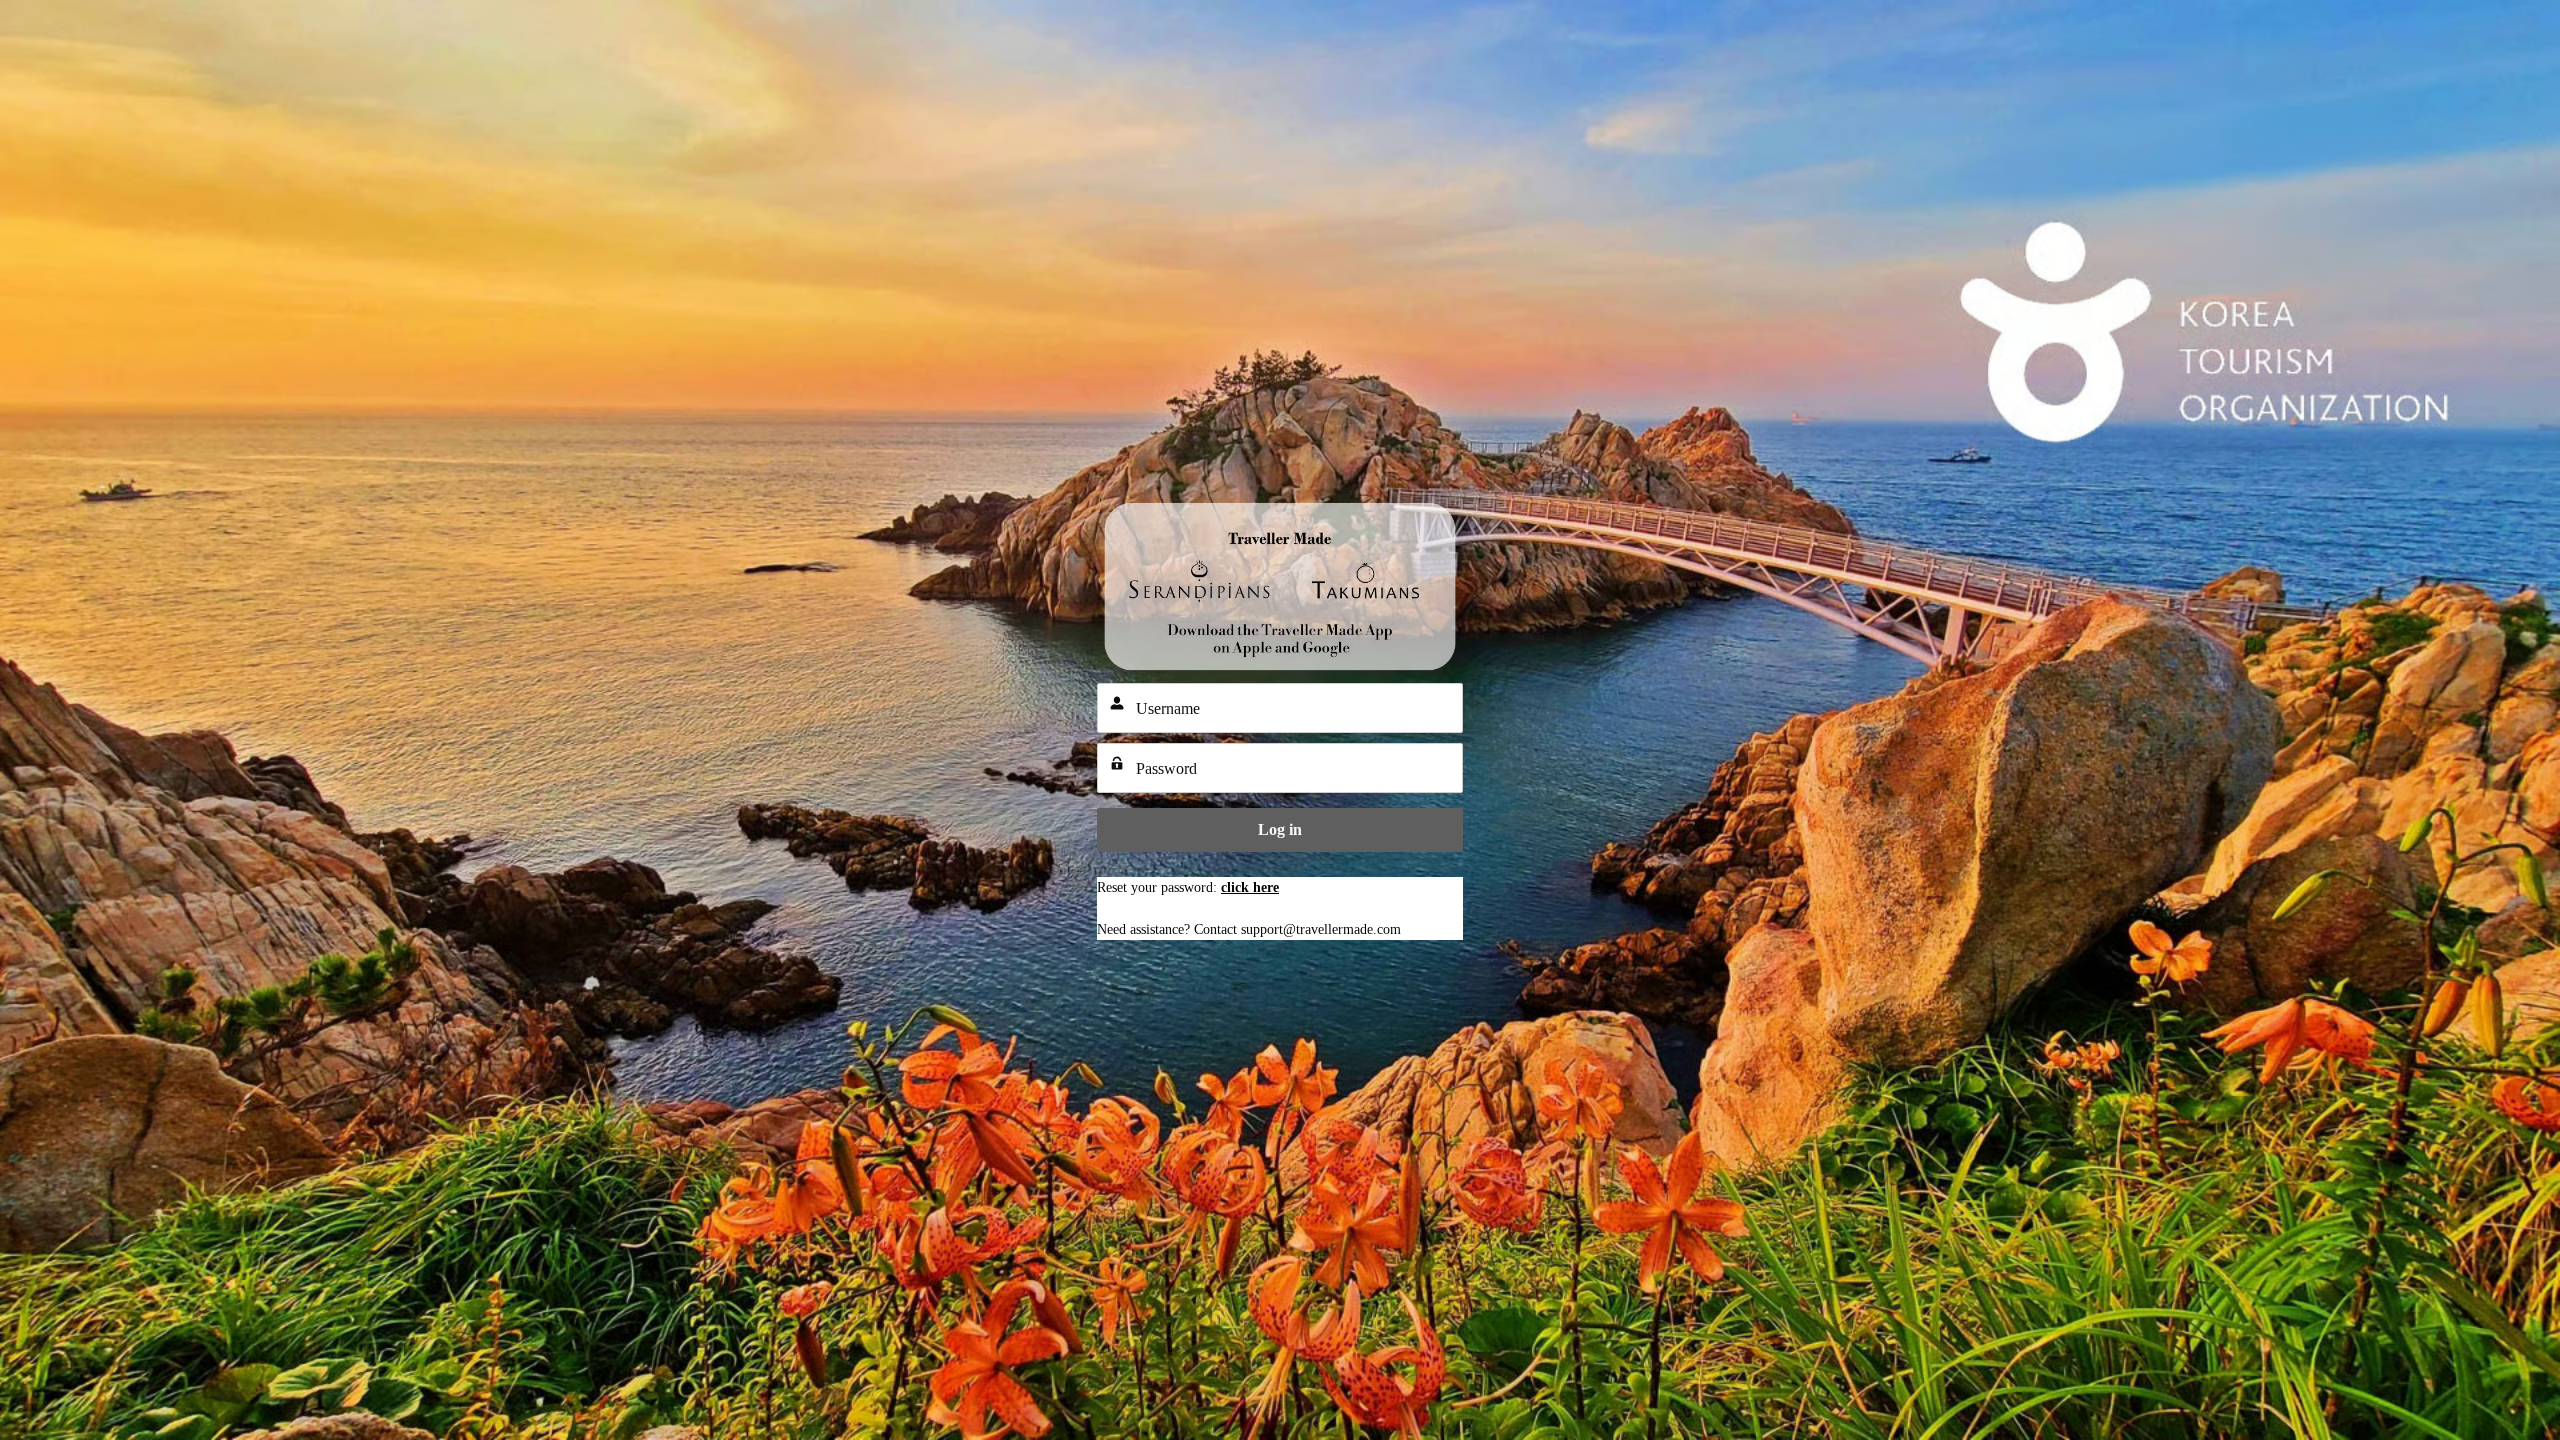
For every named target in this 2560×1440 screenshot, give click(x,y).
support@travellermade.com (1321, 929)
